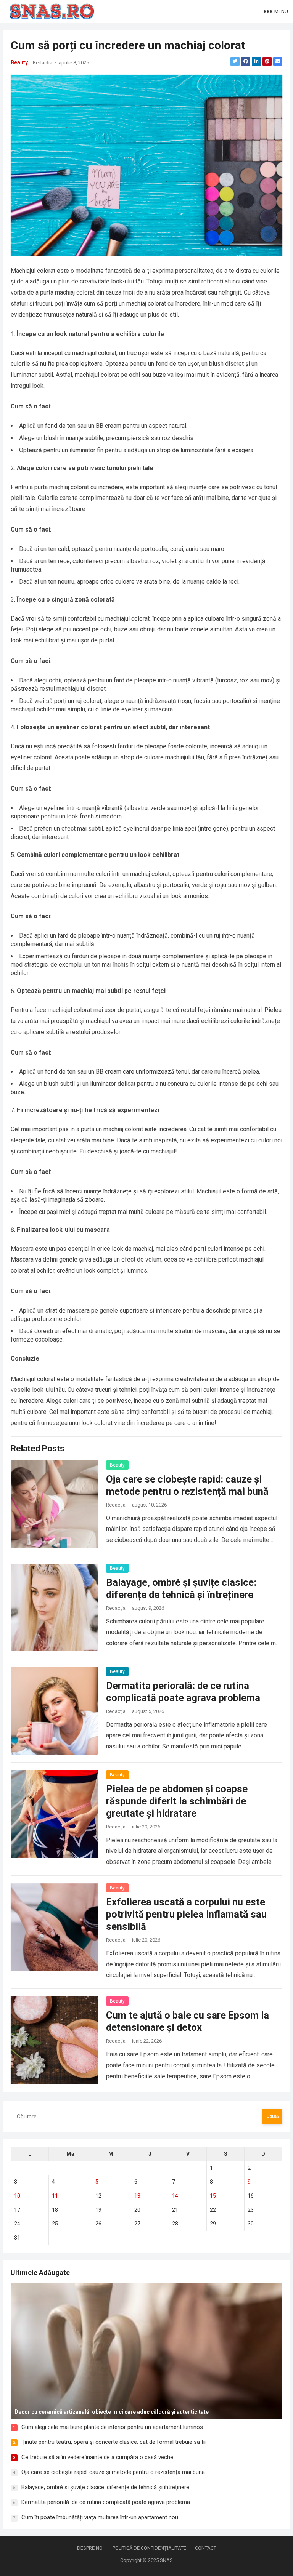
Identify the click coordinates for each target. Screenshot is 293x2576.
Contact (206, 2548)
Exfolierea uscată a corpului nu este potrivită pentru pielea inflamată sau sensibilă (186, 1914)
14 (175, 2196)
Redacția (43, 63)
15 (213, 2196)
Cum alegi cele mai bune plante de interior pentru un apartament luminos (112, 2427)
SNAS (166, 2560)
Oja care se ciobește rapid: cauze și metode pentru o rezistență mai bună (113, 2472)
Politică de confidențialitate (149, 2548)
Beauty (19, 62)
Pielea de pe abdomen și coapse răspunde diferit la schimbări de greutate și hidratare (177, 1801)
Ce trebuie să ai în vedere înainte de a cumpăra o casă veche (97, 2457)
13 (137, 2196)
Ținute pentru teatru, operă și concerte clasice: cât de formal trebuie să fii (113, 2442)
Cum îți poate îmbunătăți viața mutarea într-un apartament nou (100, 2517)
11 (55, 2196)
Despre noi (90, 2548)
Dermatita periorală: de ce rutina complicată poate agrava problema (106, 2502)
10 (17, 2196)
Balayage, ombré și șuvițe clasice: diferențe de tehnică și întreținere (105, 2487)
